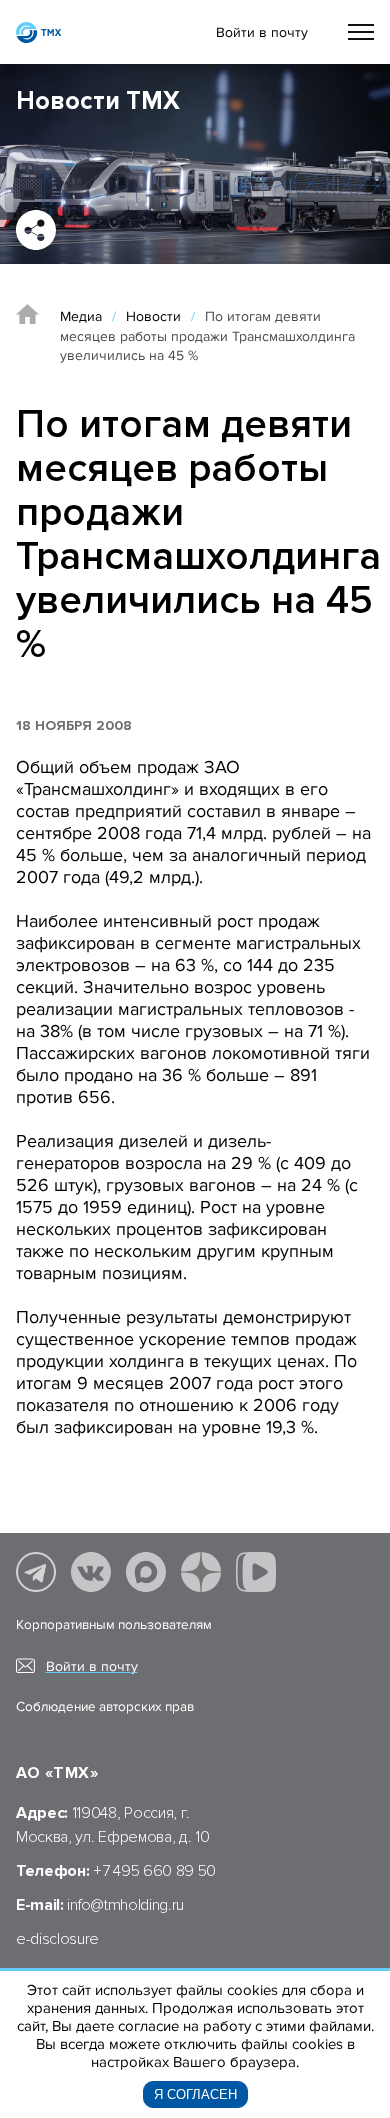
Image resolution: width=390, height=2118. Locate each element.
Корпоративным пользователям (114, 1625)
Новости (153, 316)
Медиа (81, 316)
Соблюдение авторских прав (105, 1707)
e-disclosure (57, 1939)
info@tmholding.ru (125, 1905)
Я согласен (195, 2094)
